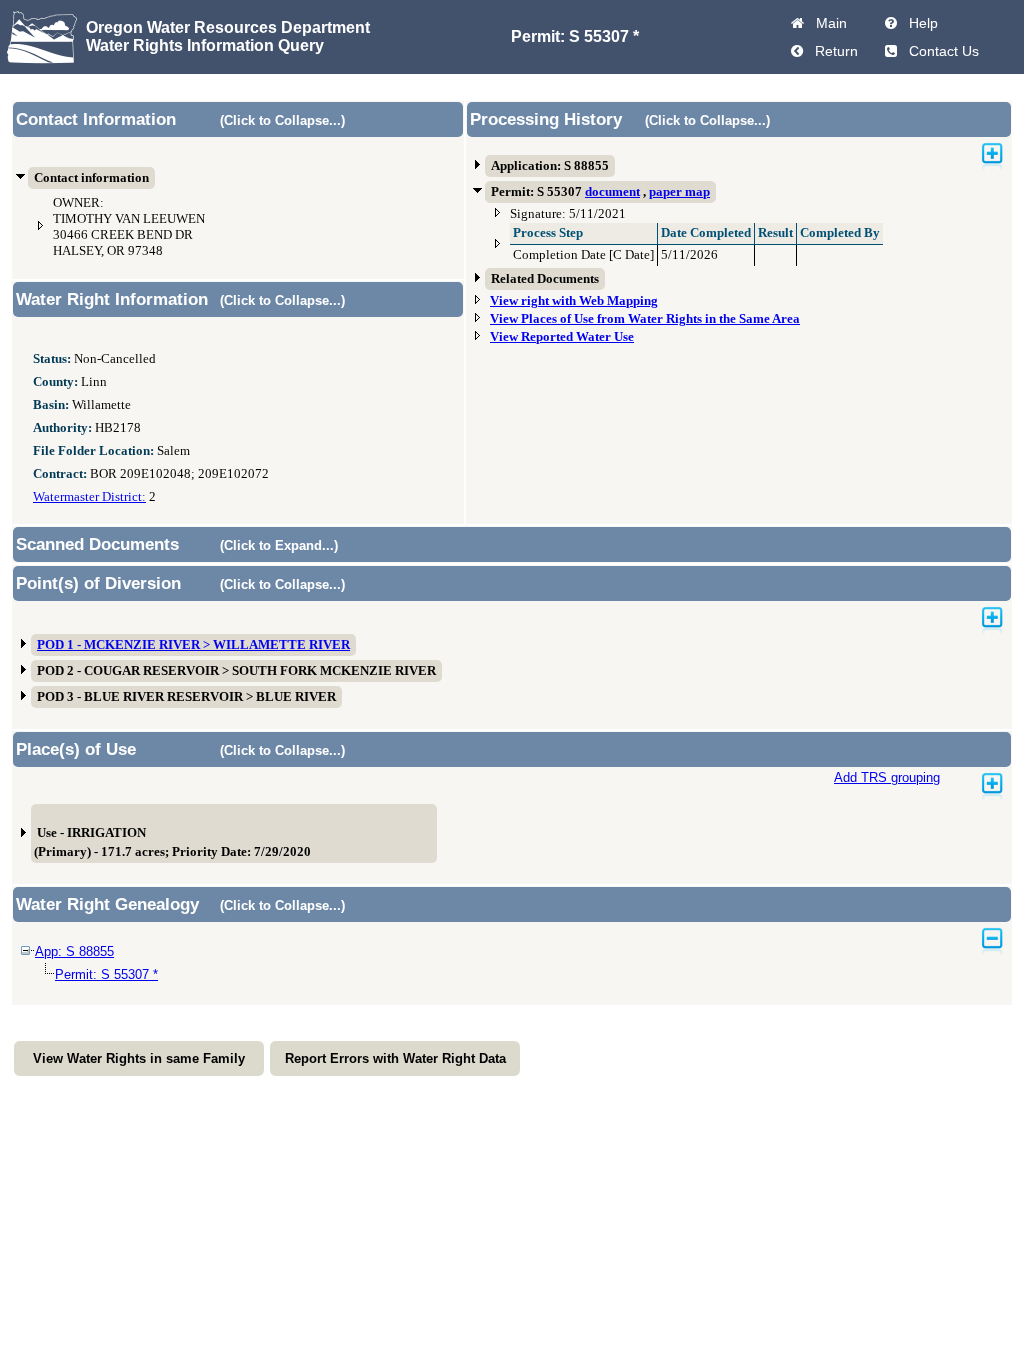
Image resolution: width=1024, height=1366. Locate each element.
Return (832, 51)
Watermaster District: (89, 497)
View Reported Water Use (562, 337)
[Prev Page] (797, 51)
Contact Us (940, 51)
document (612, 192)
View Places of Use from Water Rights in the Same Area (645, 319)
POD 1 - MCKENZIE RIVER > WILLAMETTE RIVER (193, 645)
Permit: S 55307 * (106, 974)
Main (827, 23)
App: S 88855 (74, 951)
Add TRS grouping (887, 777)
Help (919, 23)
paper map (679, 192)
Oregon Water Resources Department (228, 27)
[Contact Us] (891, 51)
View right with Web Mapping (574, 301)
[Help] (891, 23)
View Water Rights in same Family (139, 1058)
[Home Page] (797, 23)
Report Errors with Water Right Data (395, 1058)
